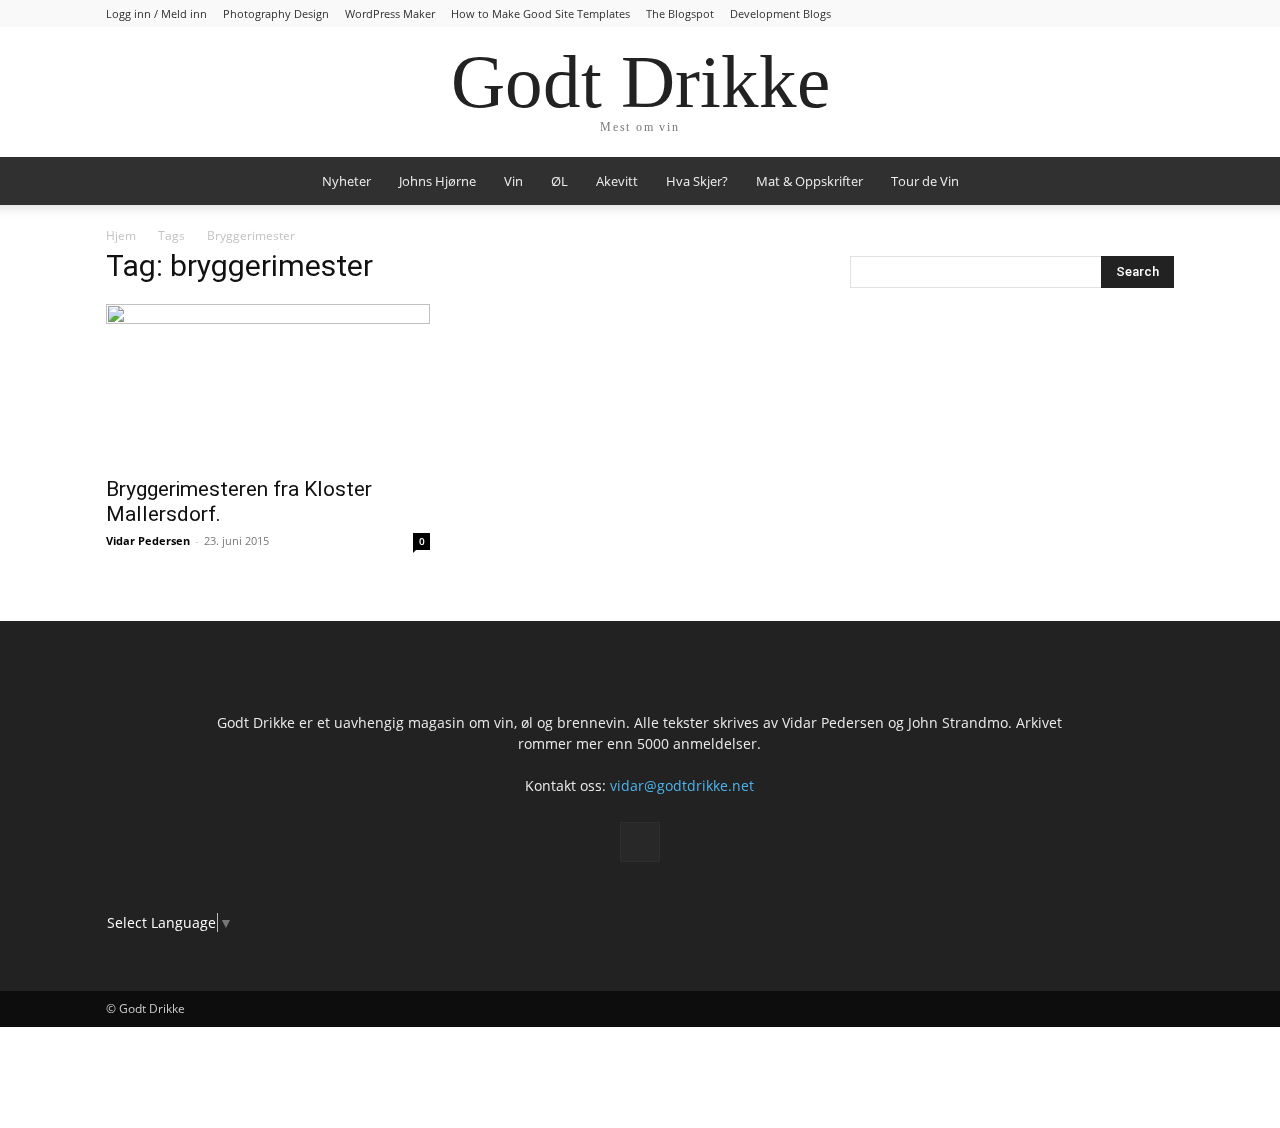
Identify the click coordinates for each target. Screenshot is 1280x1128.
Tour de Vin (925, 181)
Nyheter (346, 181)
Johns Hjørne (437, 181)
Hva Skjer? (697, 181)
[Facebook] (640, 842)
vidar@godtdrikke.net (682, 785)
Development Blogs (780, 13)
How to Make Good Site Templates (540, 13)
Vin (513, 181)
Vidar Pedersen (148, 540)
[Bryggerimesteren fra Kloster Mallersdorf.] (268, 384)
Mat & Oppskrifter (809, 181)
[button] (1150, 182)
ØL (559, 181)
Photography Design (276, 13)
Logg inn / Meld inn (156, 13)
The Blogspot (680, 13)
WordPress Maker (390, 13)
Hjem (121, 235)
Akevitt (617, 181)
